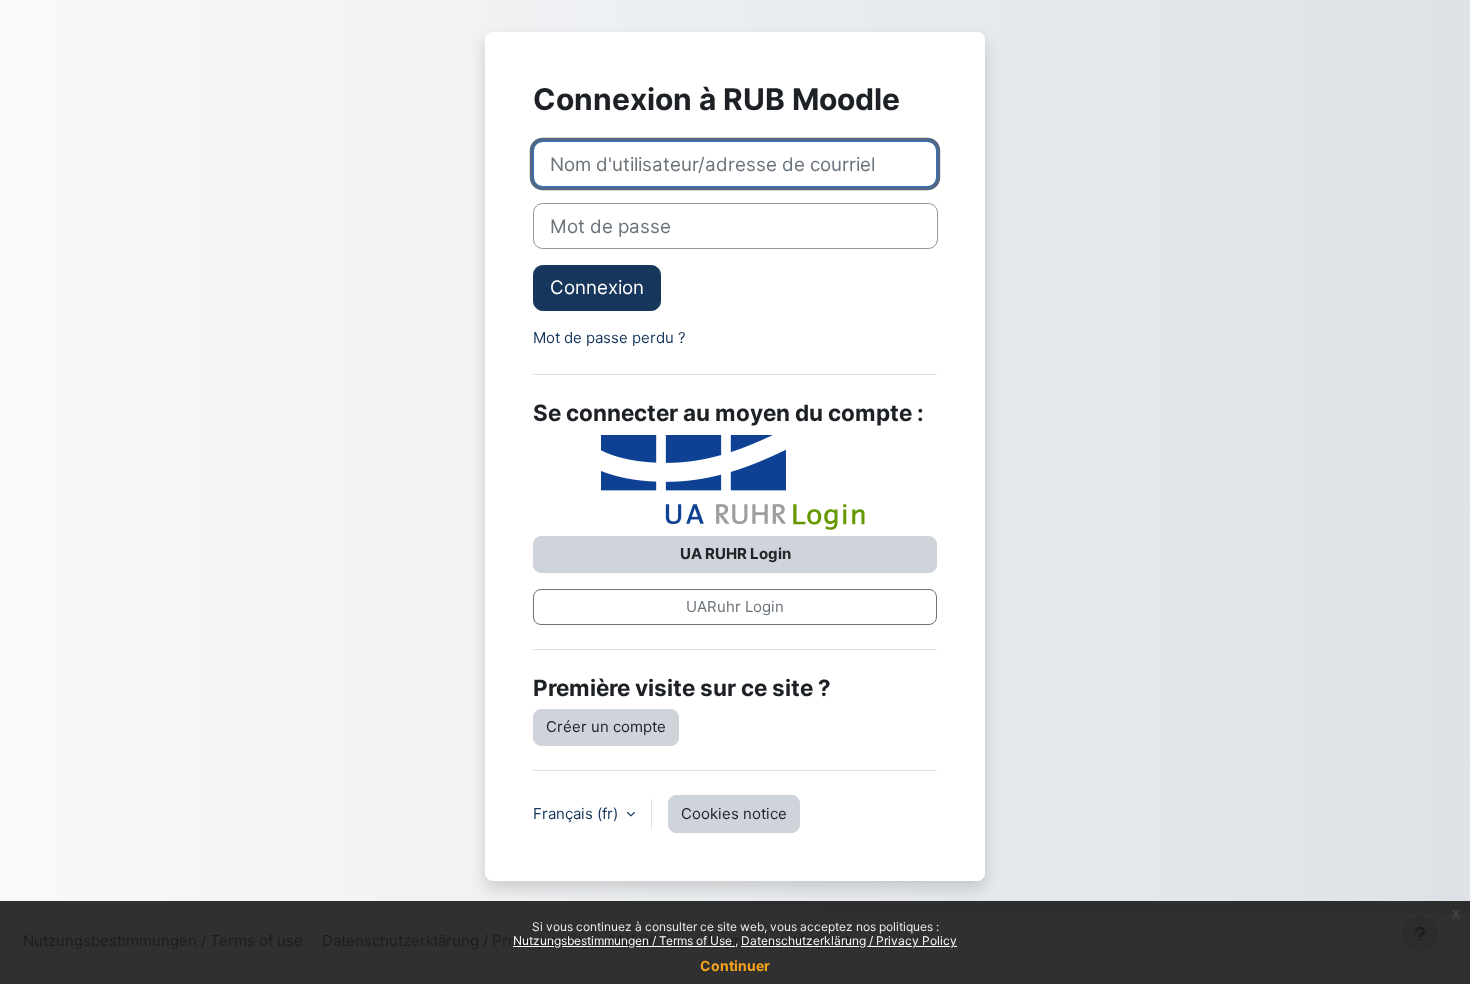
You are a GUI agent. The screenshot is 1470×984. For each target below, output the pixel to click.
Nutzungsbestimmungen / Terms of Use (624, 940)
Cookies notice (734, 813)
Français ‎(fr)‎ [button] (577, 813)
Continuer (735, 965)
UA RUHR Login (735, 553)
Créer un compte (606, 726)
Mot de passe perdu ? (609, 337)
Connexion (597, 287)
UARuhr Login (735, 606)
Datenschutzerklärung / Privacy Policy (849, 940)
